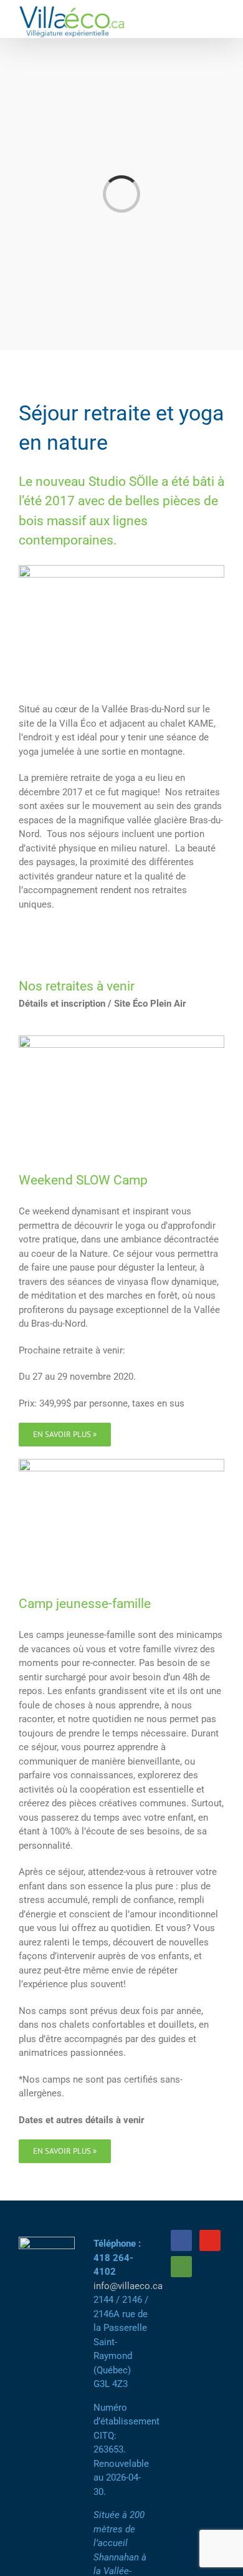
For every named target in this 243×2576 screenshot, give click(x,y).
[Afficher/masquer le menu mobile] (219, 19)
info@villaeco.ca (128, 2286)
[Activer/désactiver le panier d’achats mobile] (197, 19)
